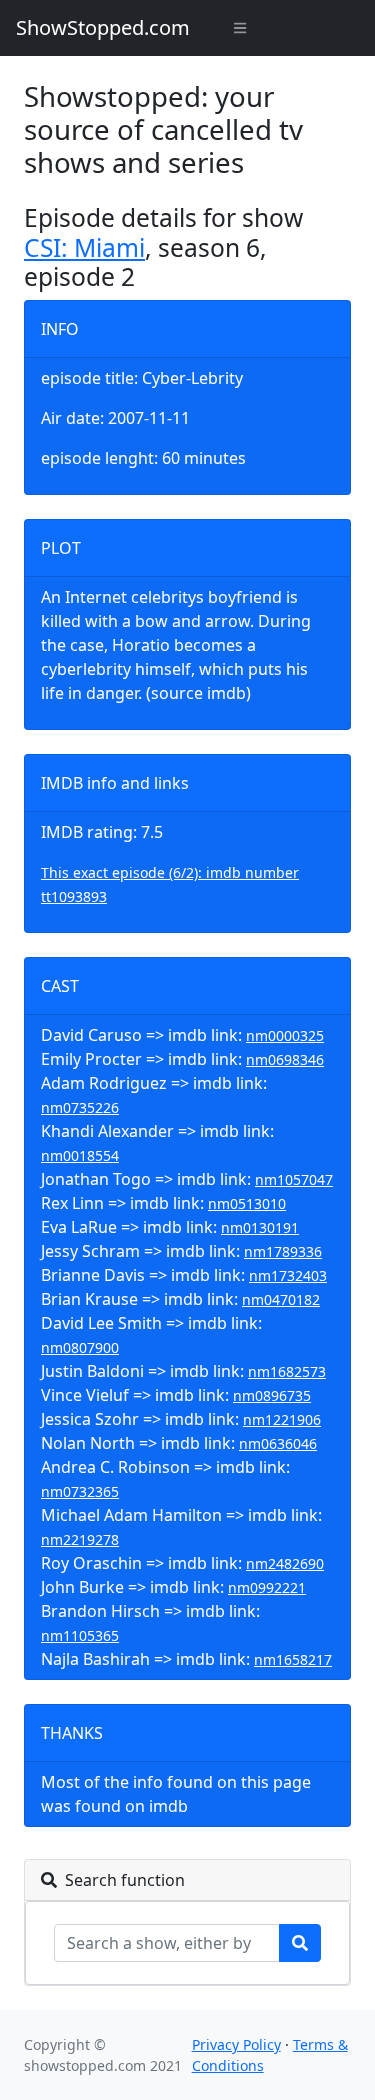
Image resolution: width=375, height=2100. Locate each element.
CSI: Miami (84, 247)
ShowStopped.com (103, 27)
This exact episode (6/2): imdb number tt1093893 (170, 884)
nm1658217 (293, 1659)
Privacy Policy (236, 2044)
